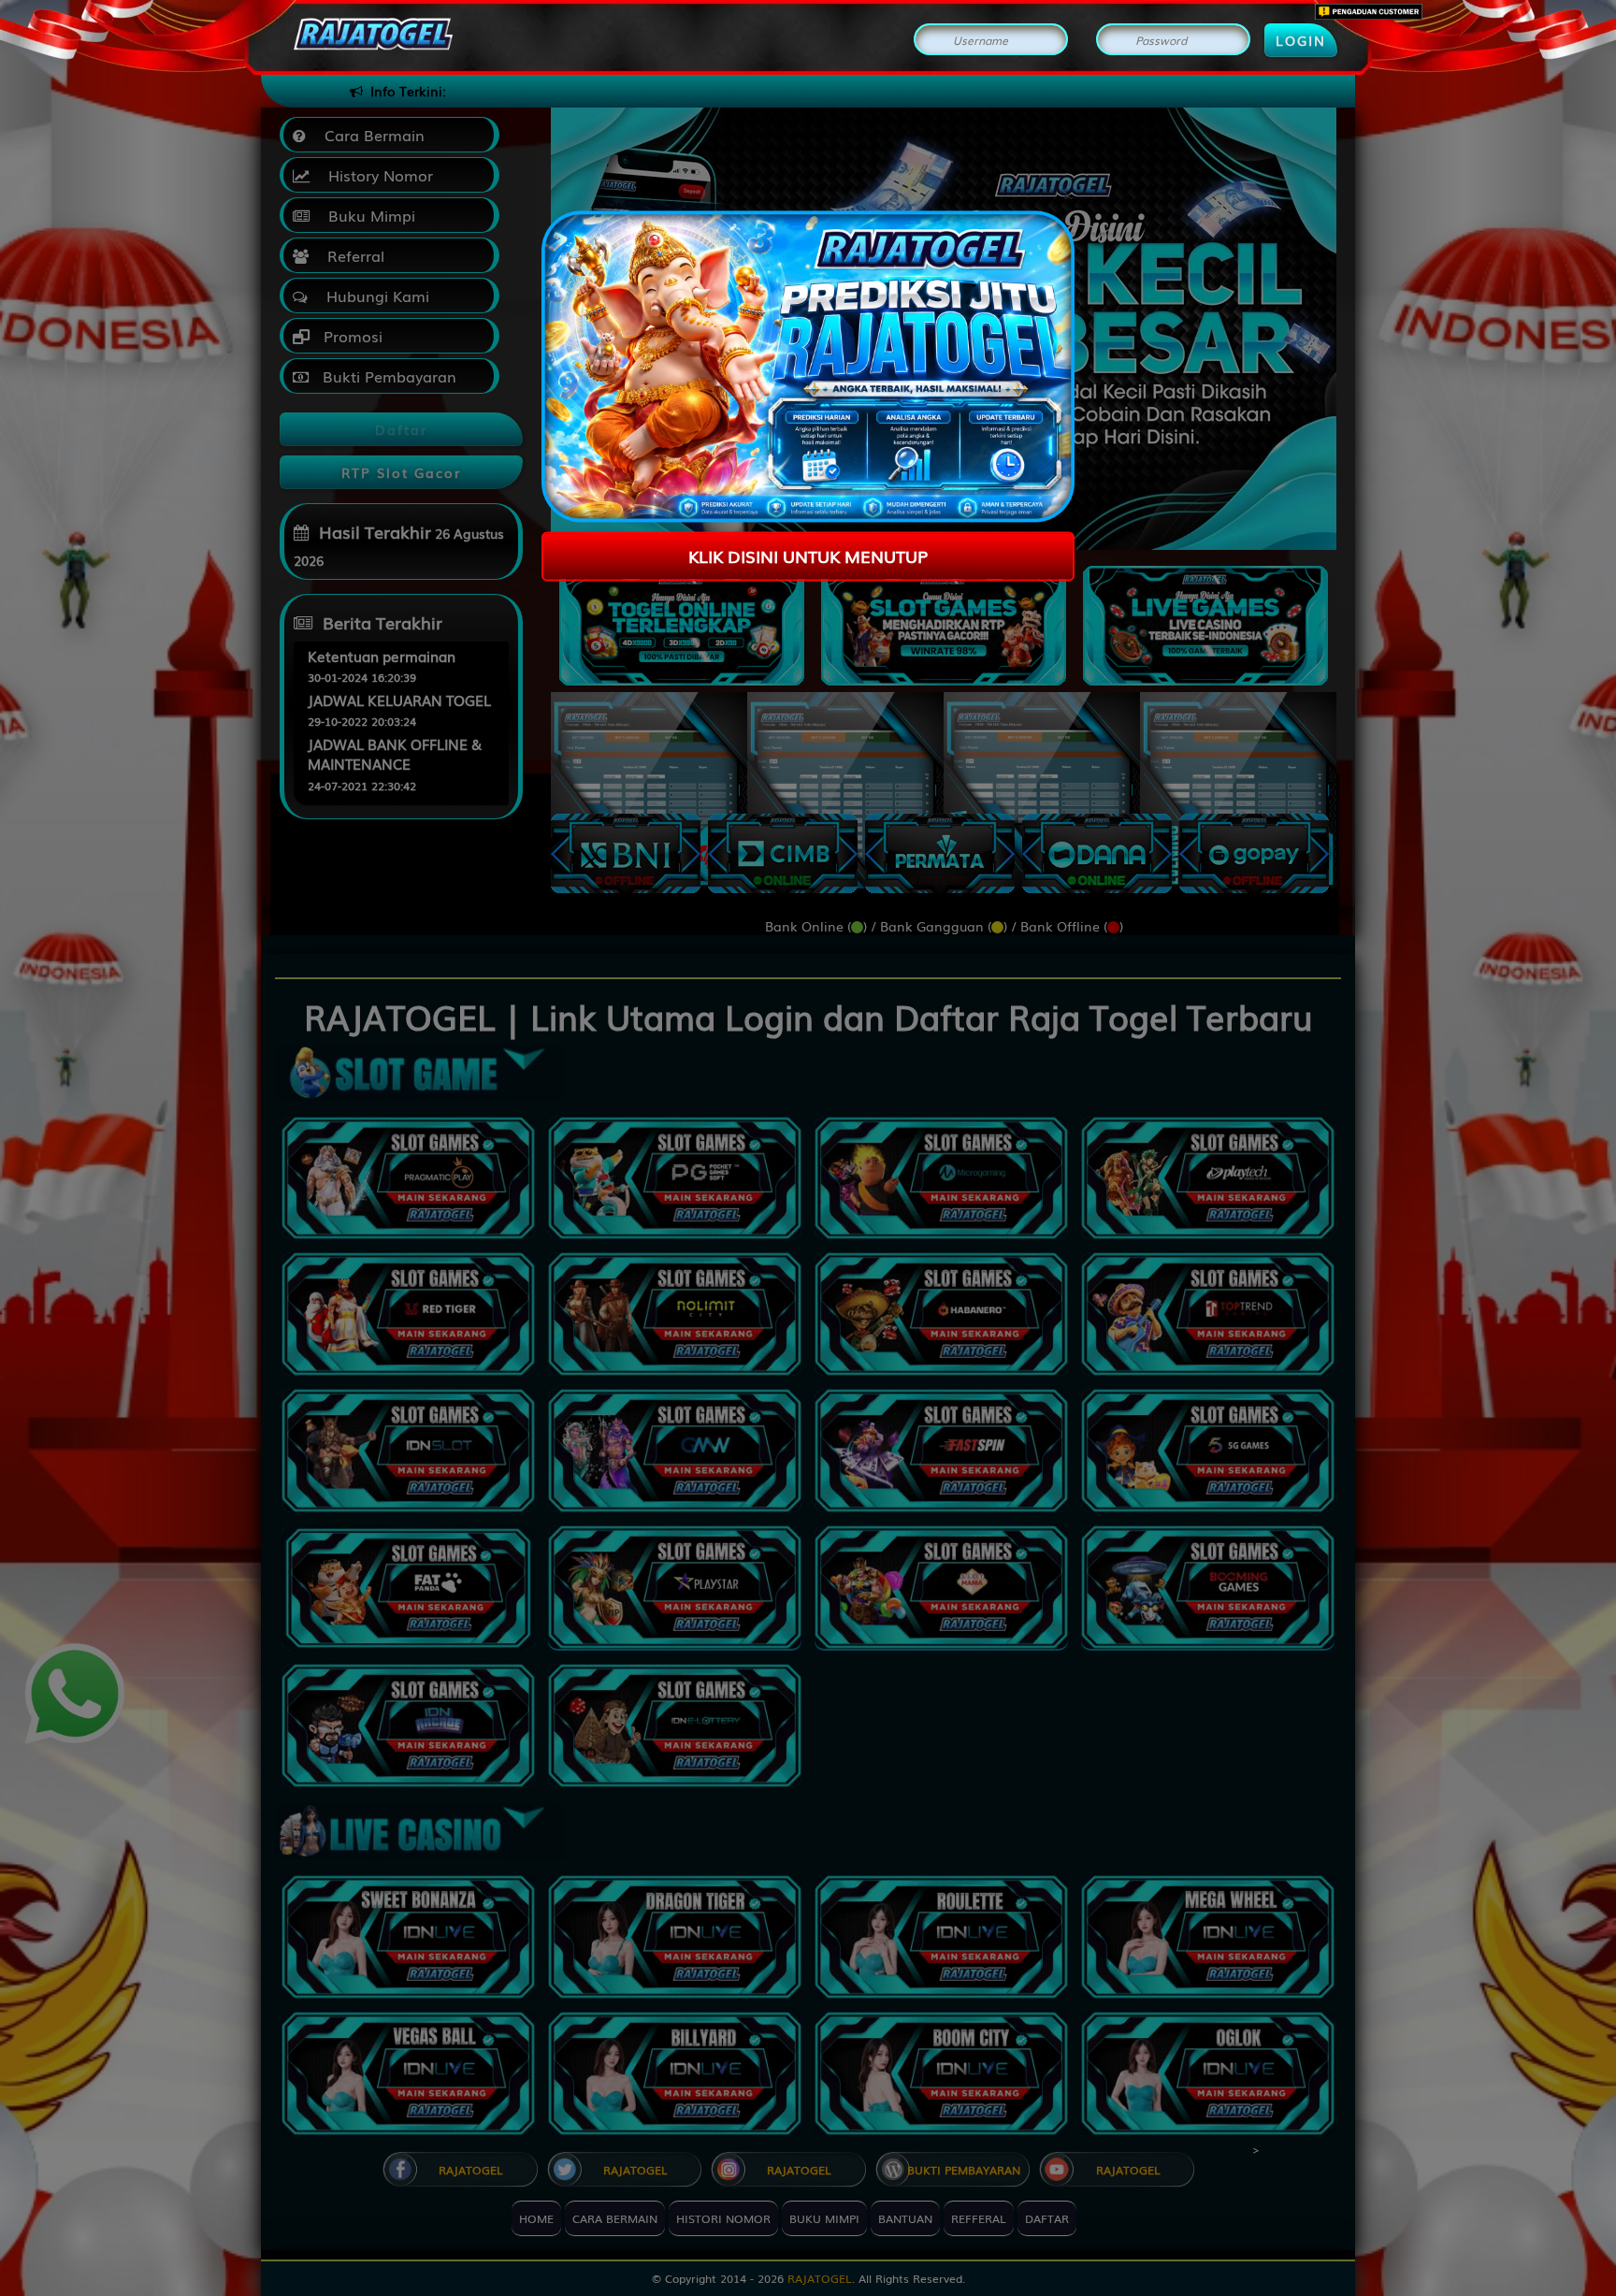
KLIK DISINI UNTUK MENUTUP (808, 556)
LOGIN (1301, 40)
